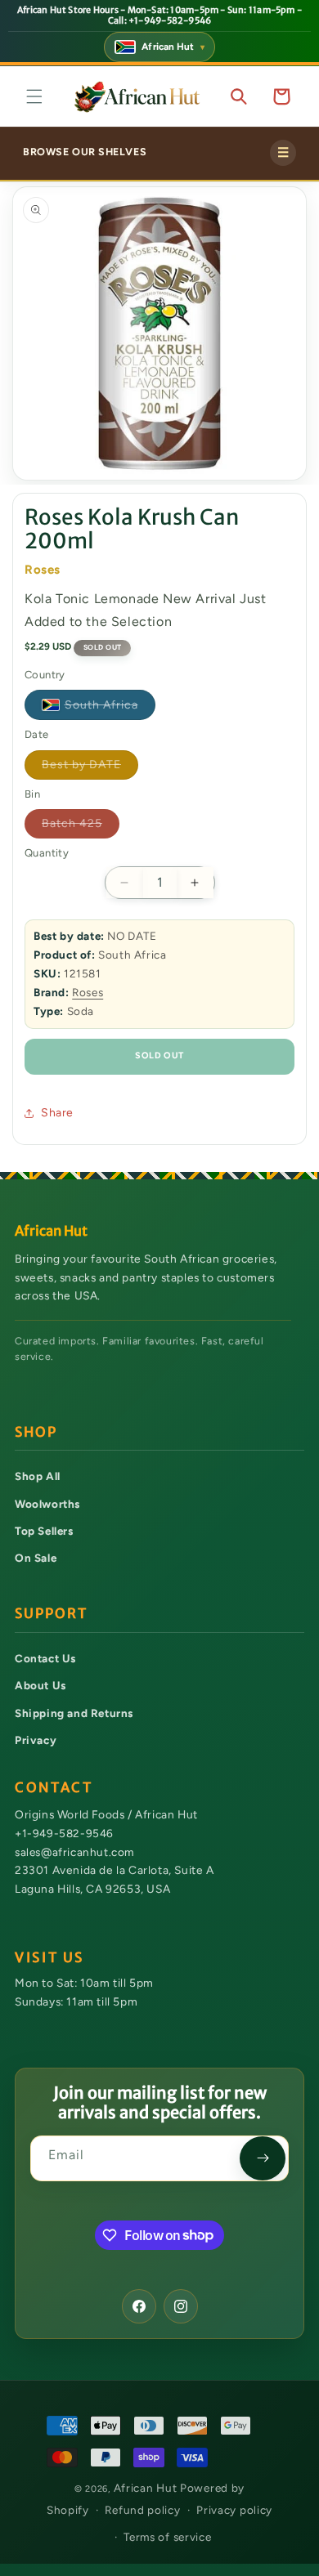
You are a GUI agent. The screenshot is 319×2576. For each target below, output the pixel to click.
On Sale (36, 1558)
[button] (34, 96)
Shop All (38, 1476)
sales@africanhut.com (74, 1851)
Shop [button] (36, 1432)
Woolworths (47, 1504)
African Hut (147, 2488)
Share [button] (57, 1113)
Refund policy (142, 2510)
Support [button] (51, 1614)
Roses (88, 992)
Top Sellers (44, 1531)
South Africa (110, 708)
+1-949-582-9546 (64, 1833)
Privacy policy (234, 2510)
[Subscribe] (263, 2158)
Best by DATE (90, 768)
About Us (40, 1685)
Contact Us (45, 1658)
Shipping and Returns (74, 1713)
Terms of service (167, 2537)
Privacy (36, 1740)
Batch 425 (81, 827)
